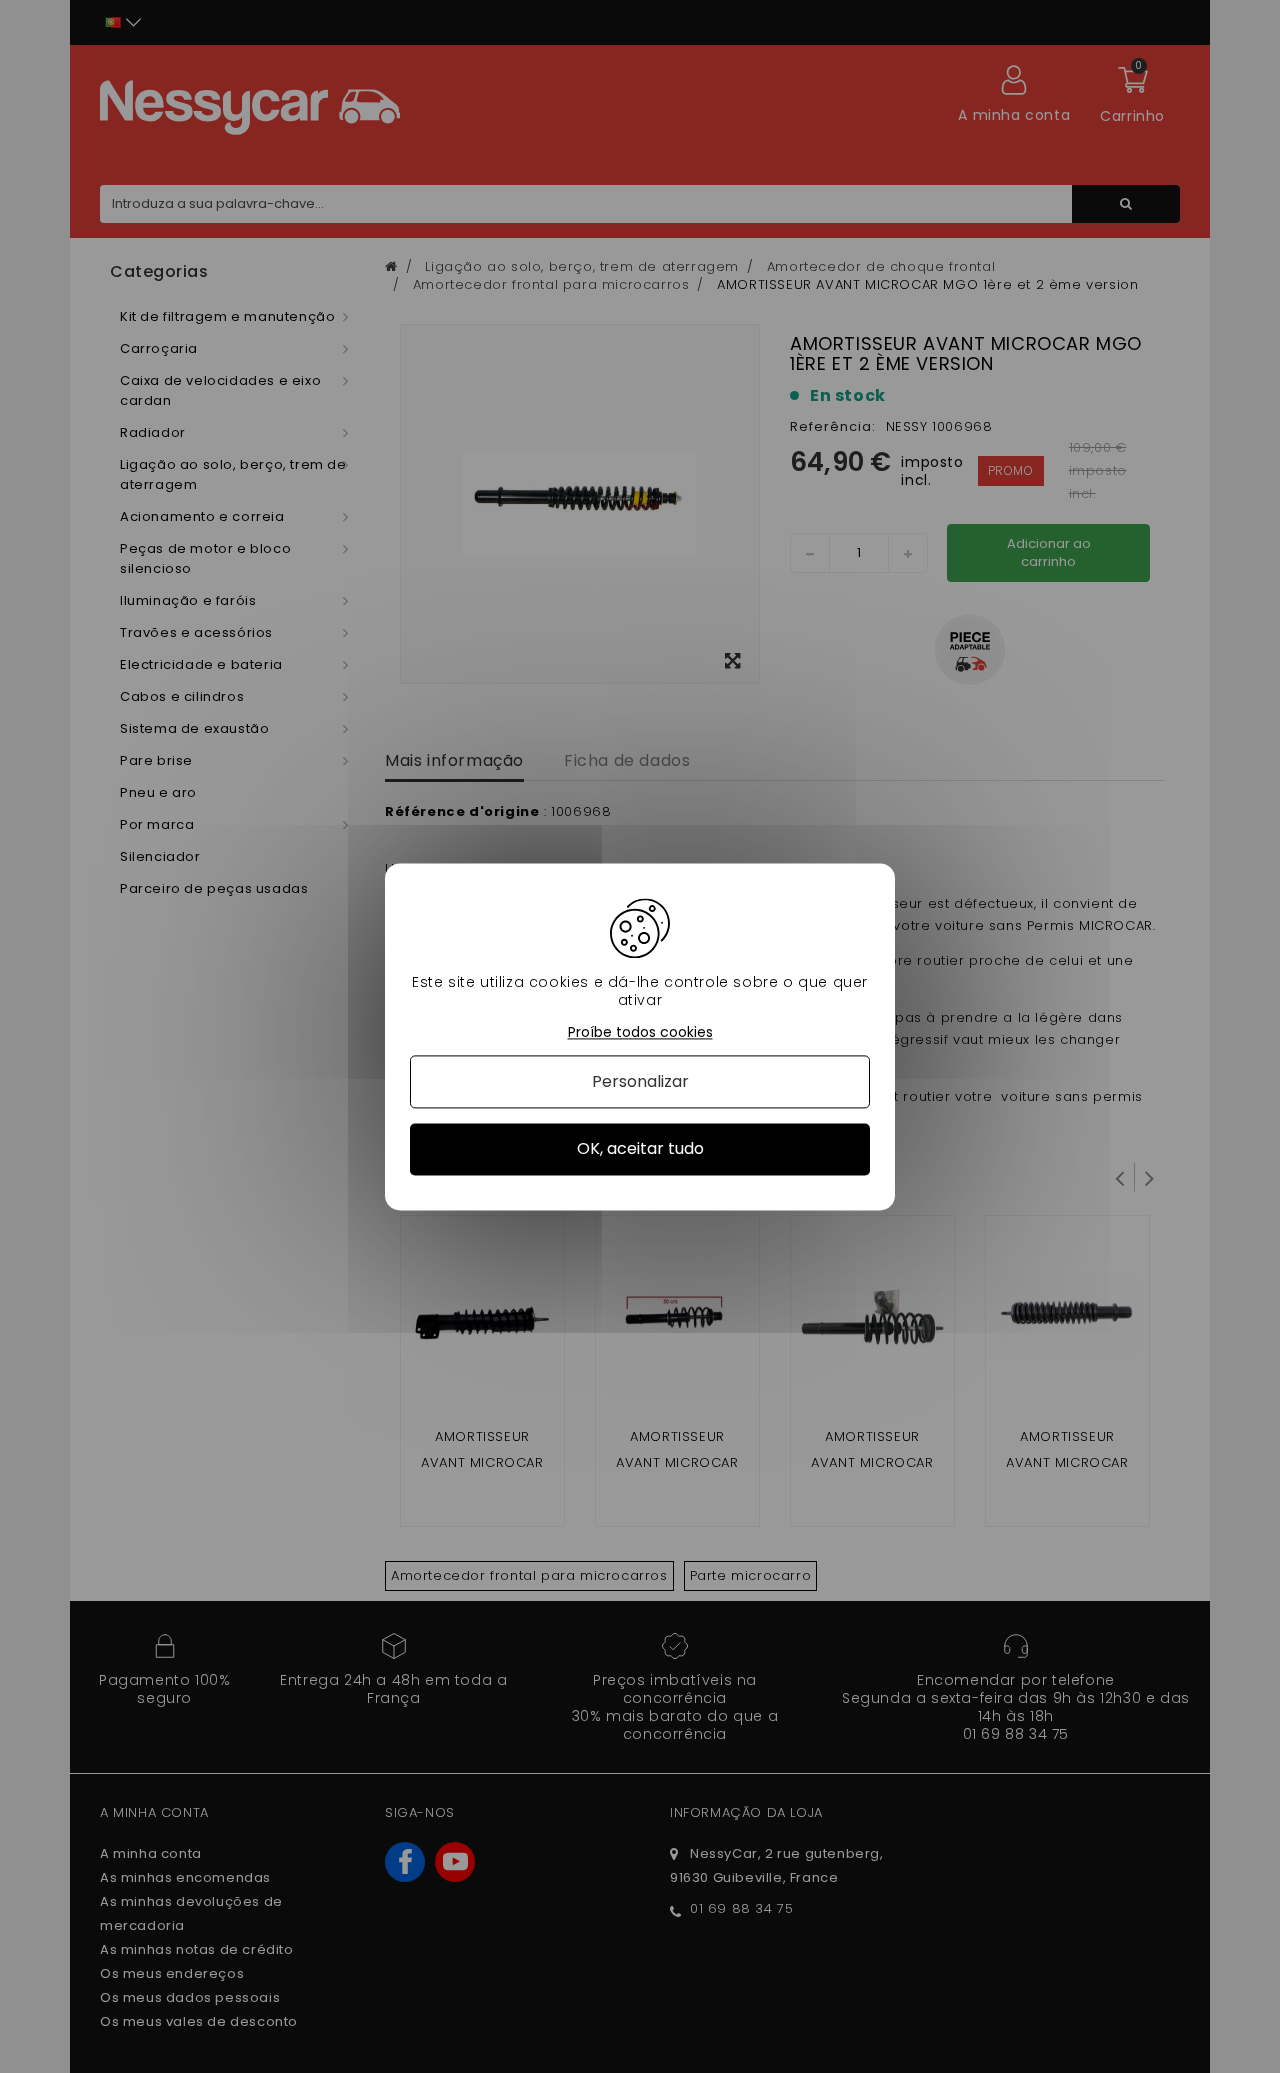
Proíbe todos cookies (640, 1032)
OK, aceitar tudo (640, 1149)
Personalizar (640, 1082)
